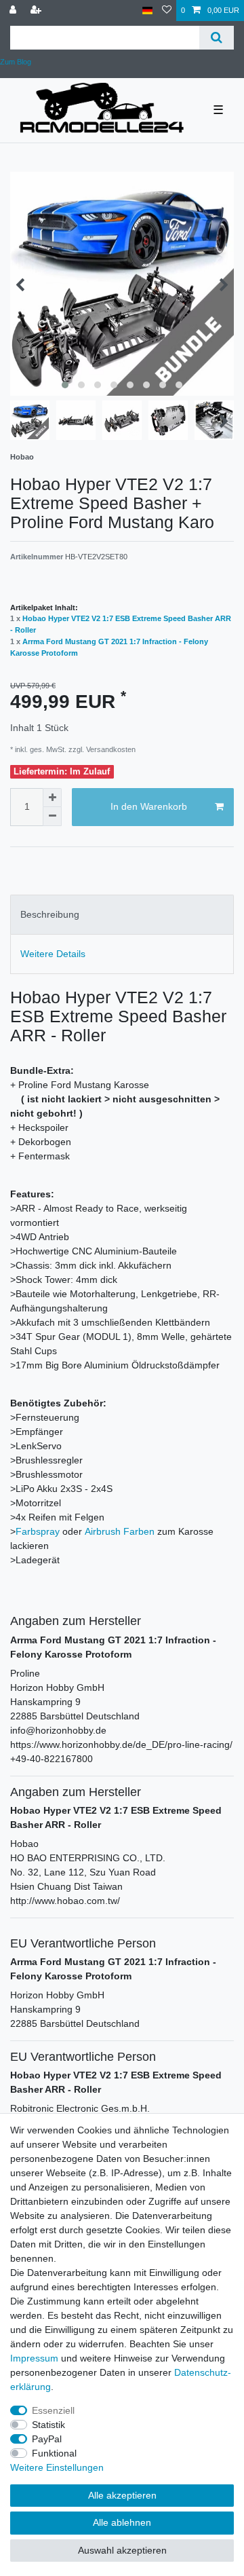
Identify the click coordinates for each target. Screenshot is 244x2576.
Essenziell (53, 2410)
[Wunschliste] (167, 11)
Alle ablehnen (122, 2522)
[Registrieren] (37, 11)
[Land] (147, 11)
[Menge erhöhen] (52, 798)
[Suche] (217, 38)
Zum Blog (16, 62)
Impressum (34, 2358)
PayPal (47, 2439)
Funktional (54, 2453)
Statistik (48, 2425)
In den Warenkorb (149, 806)
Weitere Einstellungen (57, 2467)
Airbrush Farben (120, 1531)
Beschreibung (50, 914)
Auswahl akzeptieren (122, 2550)
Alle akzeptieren (122, 2495)
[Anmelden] (14, 11)
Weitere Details (53, 954)
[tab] (122, 915)
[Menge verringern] (52, 817)
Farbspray (38, 1531)
